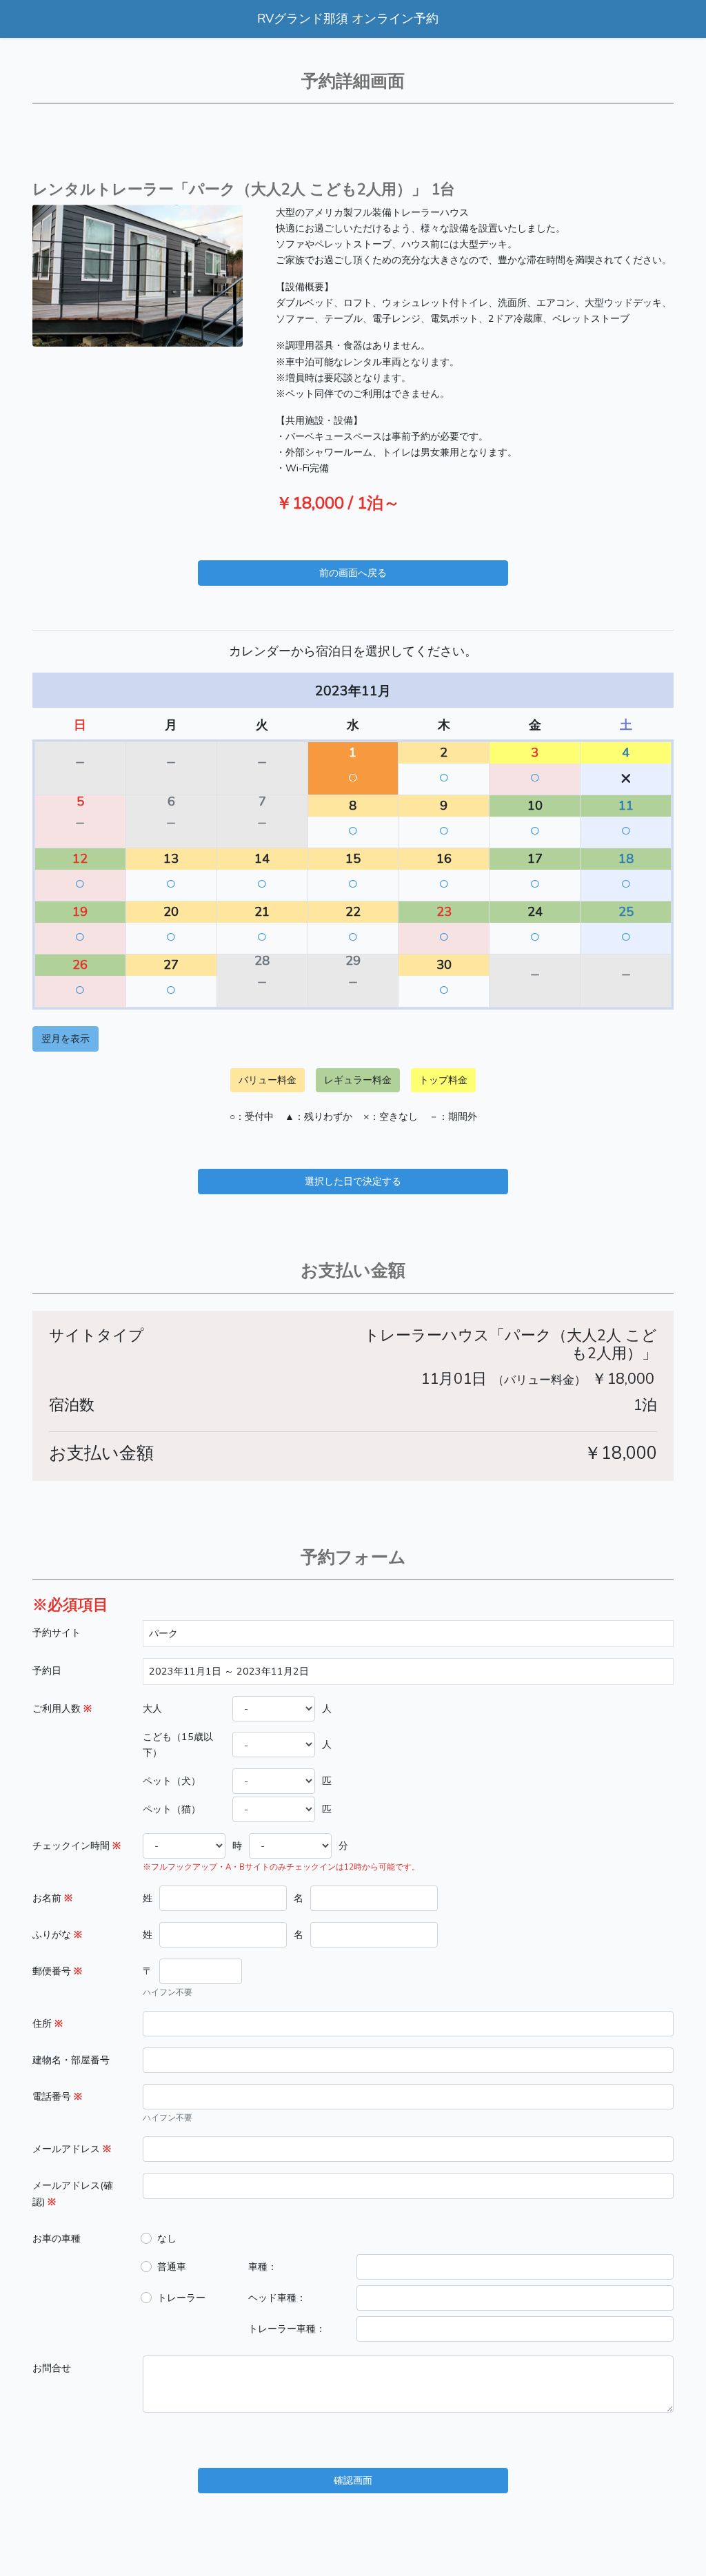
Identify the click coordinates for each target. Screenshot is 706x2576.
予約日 (47, 1670)
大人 (152, 1708)
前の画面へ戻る (353, 573)
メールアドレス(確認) (73, 2193)
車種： (263, 2267)
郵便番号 (57, 1971)
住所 (48, 2023)
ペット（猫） (172, 1809)
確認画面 (353, 2480)
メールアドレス (72, 2149)
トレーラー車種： (287, 2329)
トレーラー (181, 2298)
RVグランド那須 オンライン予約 (348, 19)
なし (167, 2238)
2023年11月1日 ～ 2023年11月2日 (229, 1671)
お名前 (52, 1898)
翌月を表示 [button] (65, 1039)
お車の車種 (57, 2238)
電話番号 (57, 2096)
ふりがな (57, 1934)
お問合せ (52, 2368)
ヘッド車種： (277, 2298)
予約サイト (57, 1633)
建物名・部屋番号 (71, 2060)
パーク (163, 1633)
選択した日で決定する (353, 1181)
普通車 (172, 2267)
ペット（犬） (172, 1781)
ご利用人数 (62, 1708)
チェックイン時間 (77, 1846)
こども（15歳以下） (178, 1745)
